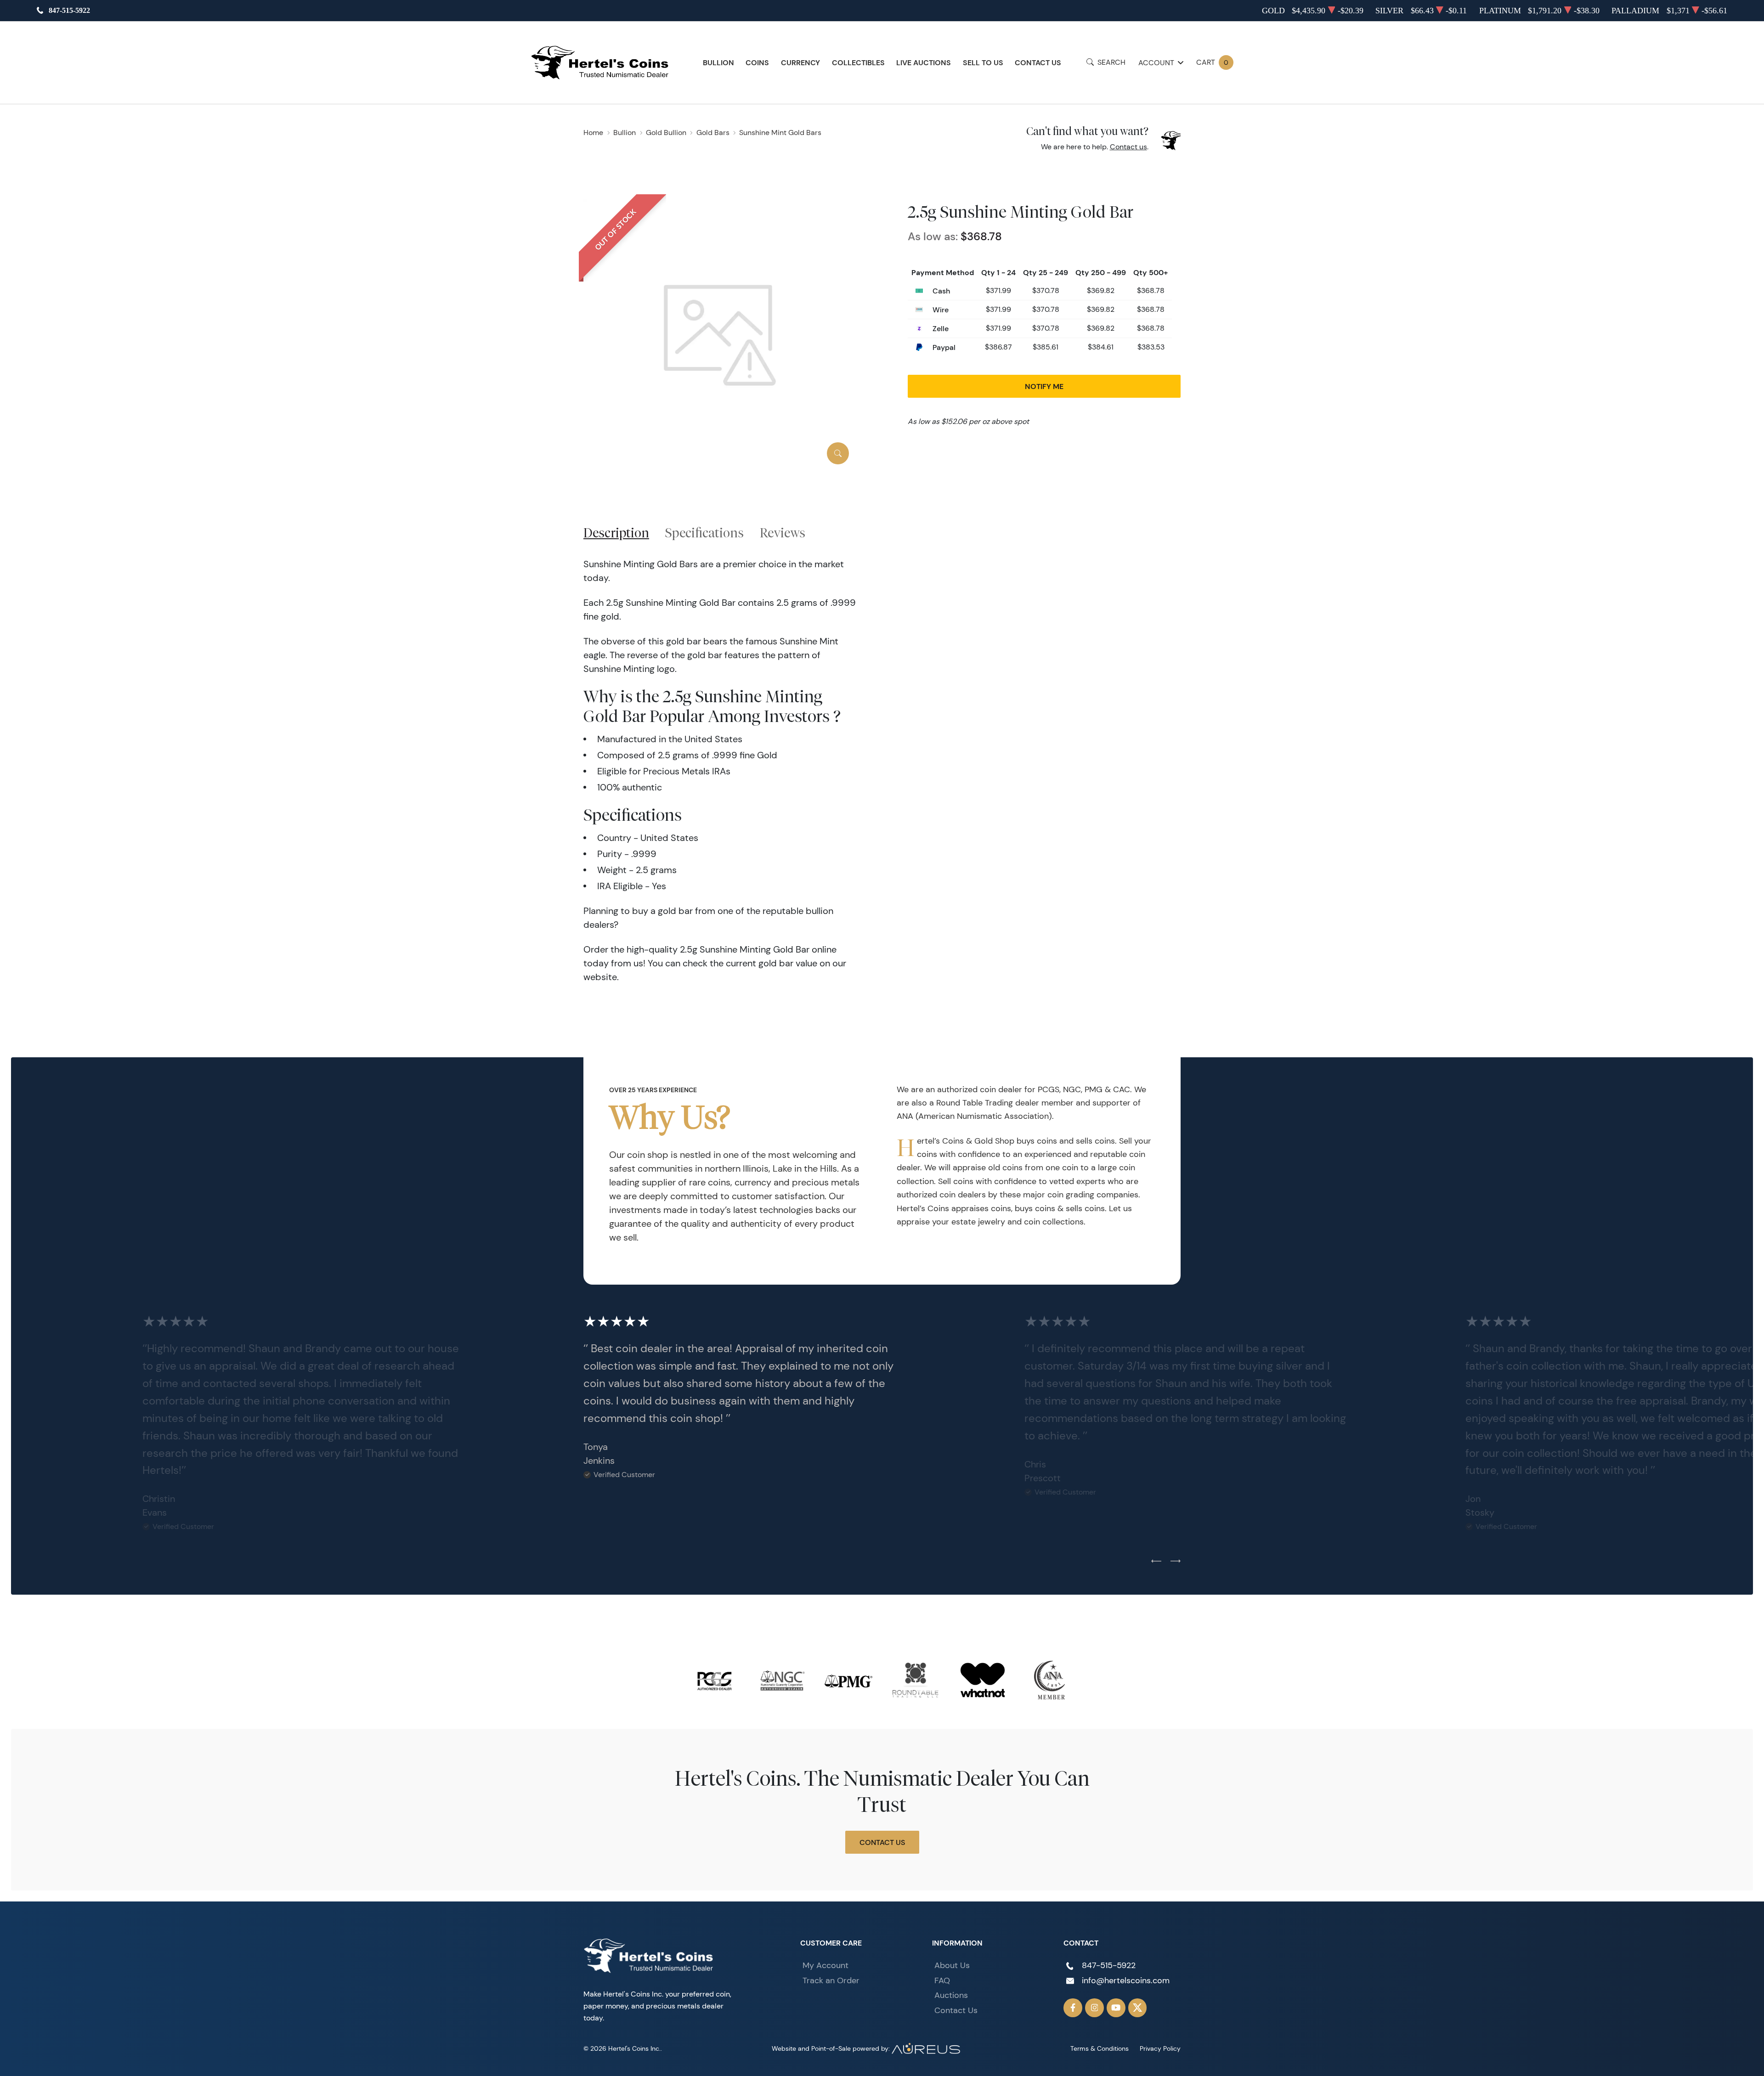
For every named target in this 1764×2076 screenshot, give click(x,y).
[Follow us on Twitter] (1138, 2008)
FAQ (942, 1980)
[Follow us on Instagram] (1094, 2008)
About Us (952, 1965)
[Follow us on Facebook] (1073, 2008)
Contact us (1128, 147)
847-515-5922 (69, 10)
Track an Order (831, 1980)
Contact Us (1038, 62)
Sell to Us (983, 62)
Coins (757, 62)
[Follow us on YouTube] (1116, 2008)
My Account (825, 1965)
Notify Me (1044, 386)
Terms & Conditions (1100, 2048)
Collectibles (858, 62)
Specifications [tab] (704, 533)
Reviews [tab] (783, 533)
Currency (800, 62)
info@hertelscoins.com (1126, 1980)
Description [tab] (616, 533)
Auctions (951, 1995)
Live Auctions (924, 62)
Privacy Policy (1160, 2048)
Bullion (718, 62)
